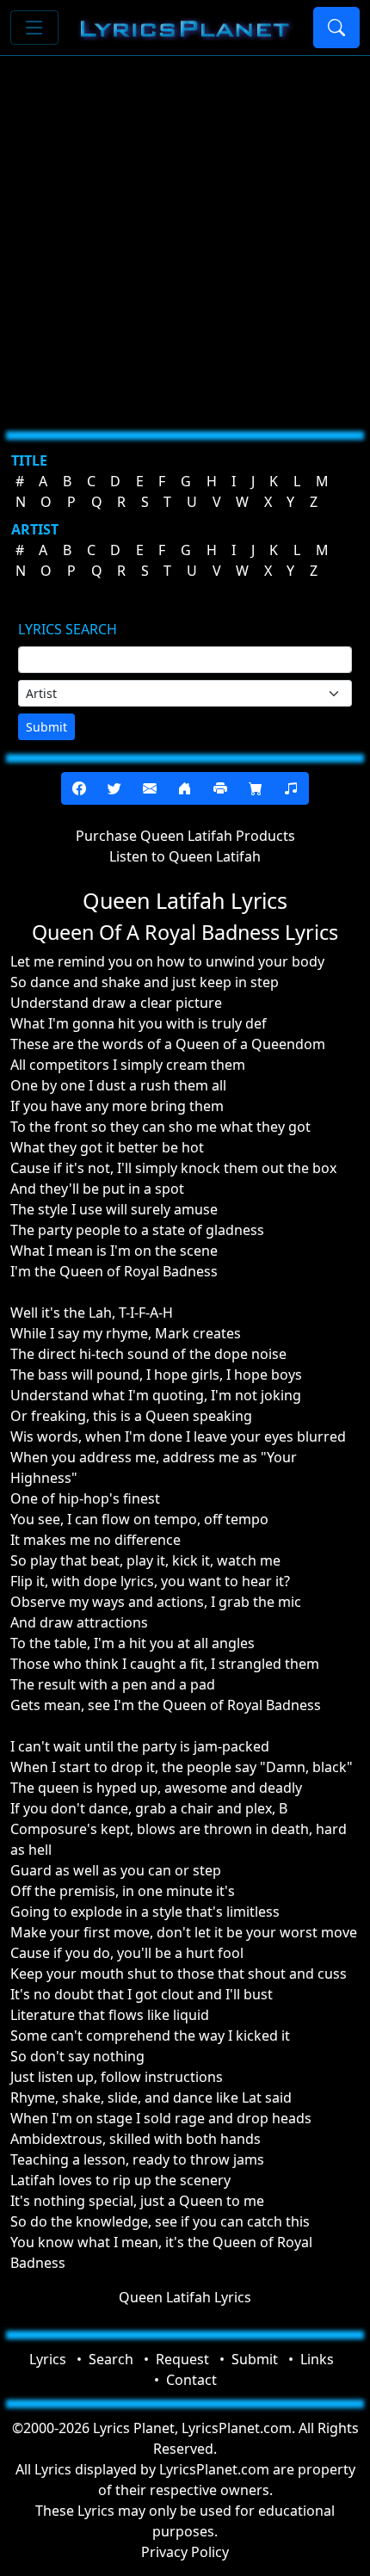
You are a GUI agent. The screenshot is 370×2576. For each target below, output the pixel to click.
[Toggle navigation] (34, 28)
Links (317, 2359)
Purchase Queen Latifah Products (185, 836)
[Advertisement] (185, 237)
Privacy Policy (185, 2552)
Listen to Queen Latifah (185, 856)
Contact (191, 2380)
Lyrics (48, 2359)
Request (182, 2359)
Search (111, 2359)
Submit (46, 727)
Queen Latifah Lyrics (185, 2297)
